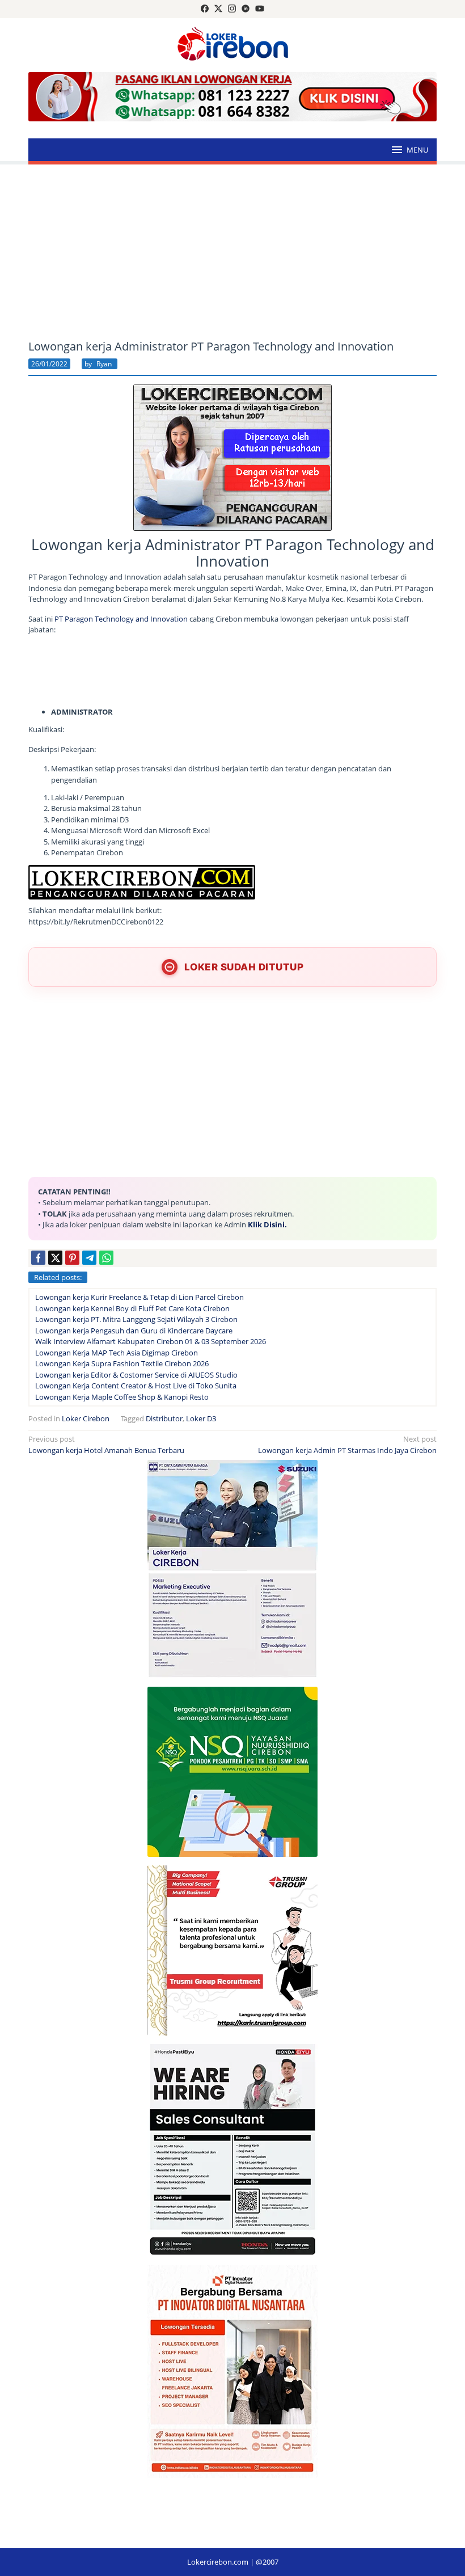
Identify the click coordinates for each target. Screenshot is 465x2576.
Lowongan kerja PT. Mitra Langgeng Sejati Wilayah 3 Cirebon (136, 1319)
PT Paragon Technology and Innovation (121, 619)
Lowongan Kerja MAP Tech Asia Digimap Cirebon (117, 1353)
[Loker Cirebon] (233, 45)
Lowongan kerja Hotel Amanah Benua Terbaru (106, 1445)
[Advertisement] (232, 252)
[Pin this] (72, 1258)
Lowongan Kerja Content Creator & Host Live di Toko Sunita (136, 1386)
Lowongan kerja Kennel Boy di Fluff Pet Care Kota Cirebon (132, 1308)
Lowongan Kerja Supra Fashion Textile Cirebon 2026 (122, 1363)
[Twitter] (218, 9)
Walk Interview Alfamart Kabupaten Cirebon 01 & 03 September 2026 (151, 1341)
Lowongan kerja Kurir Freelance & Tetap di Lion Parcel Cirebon (139, 1297)
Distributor (164, 1418)
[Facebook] (205, 9)
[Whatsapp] (106, 1258)
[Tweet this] (55, 1258)
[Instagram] (232, 9)
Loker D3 (201, 1418)
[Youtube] (260, 9)
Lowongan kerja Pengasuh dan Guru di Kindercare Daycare (134, 1331)
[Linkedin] (246, 9)
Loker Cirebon (86, 1418)
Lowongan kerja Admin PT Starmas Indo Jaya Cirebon (347, 1445)
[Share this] (38, 1258)
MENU (417, 150)
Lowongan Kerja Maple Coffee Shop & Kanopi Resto (122, 1397)
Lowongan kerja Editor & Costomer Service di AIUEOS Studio (136, 1375)
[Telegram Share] (89, 1258)
